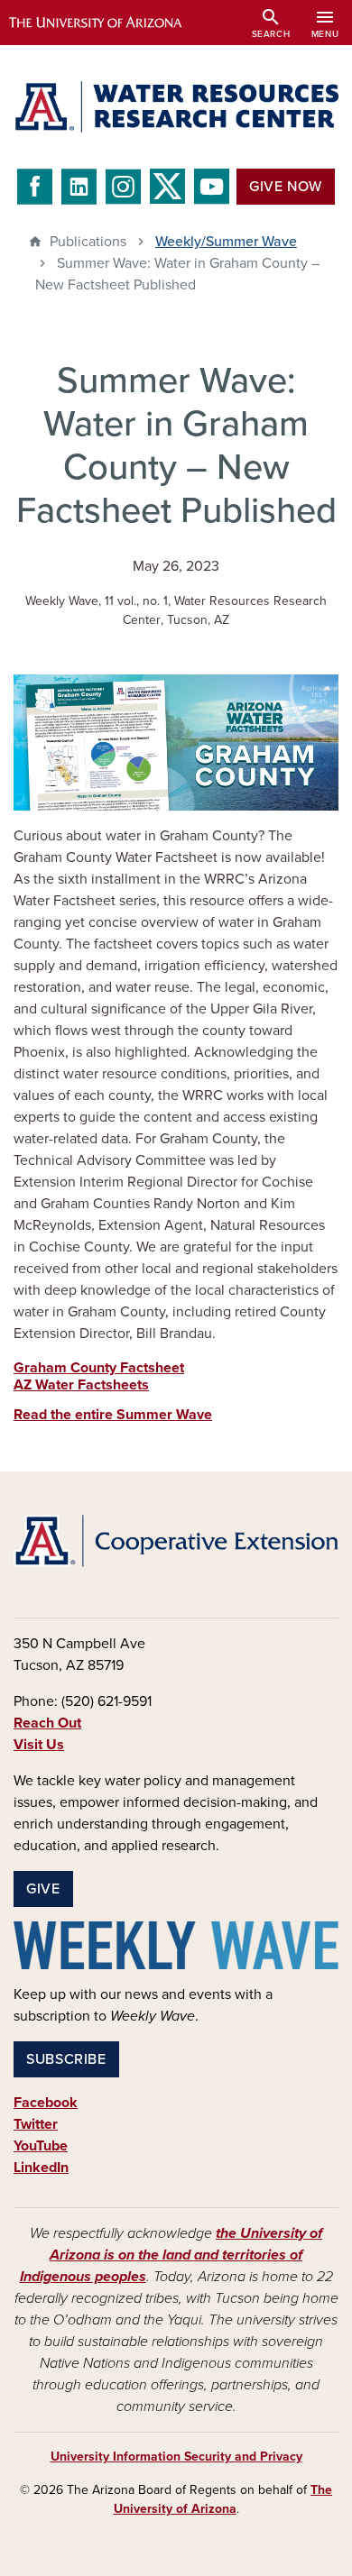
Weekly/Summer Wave (226, 242)
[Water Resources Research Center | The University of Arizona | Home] (176, 107)
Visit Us (39, 1745)
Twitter (36, 2124)
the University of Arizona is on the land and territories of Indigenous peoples (171, 2255)
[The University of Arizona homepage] (109, 23)
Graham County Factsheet (99, 1368)
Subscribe (66, 2059)
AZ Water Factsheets (81, 1385)
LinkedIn (41, 2168)
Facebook (46, 2103)
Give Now (286, 187)
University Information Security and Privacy (176, 2457)
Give (43, 1889)
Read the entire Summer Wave (113, 1415)
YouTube (41, 2146)
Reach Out (47, 1723)
